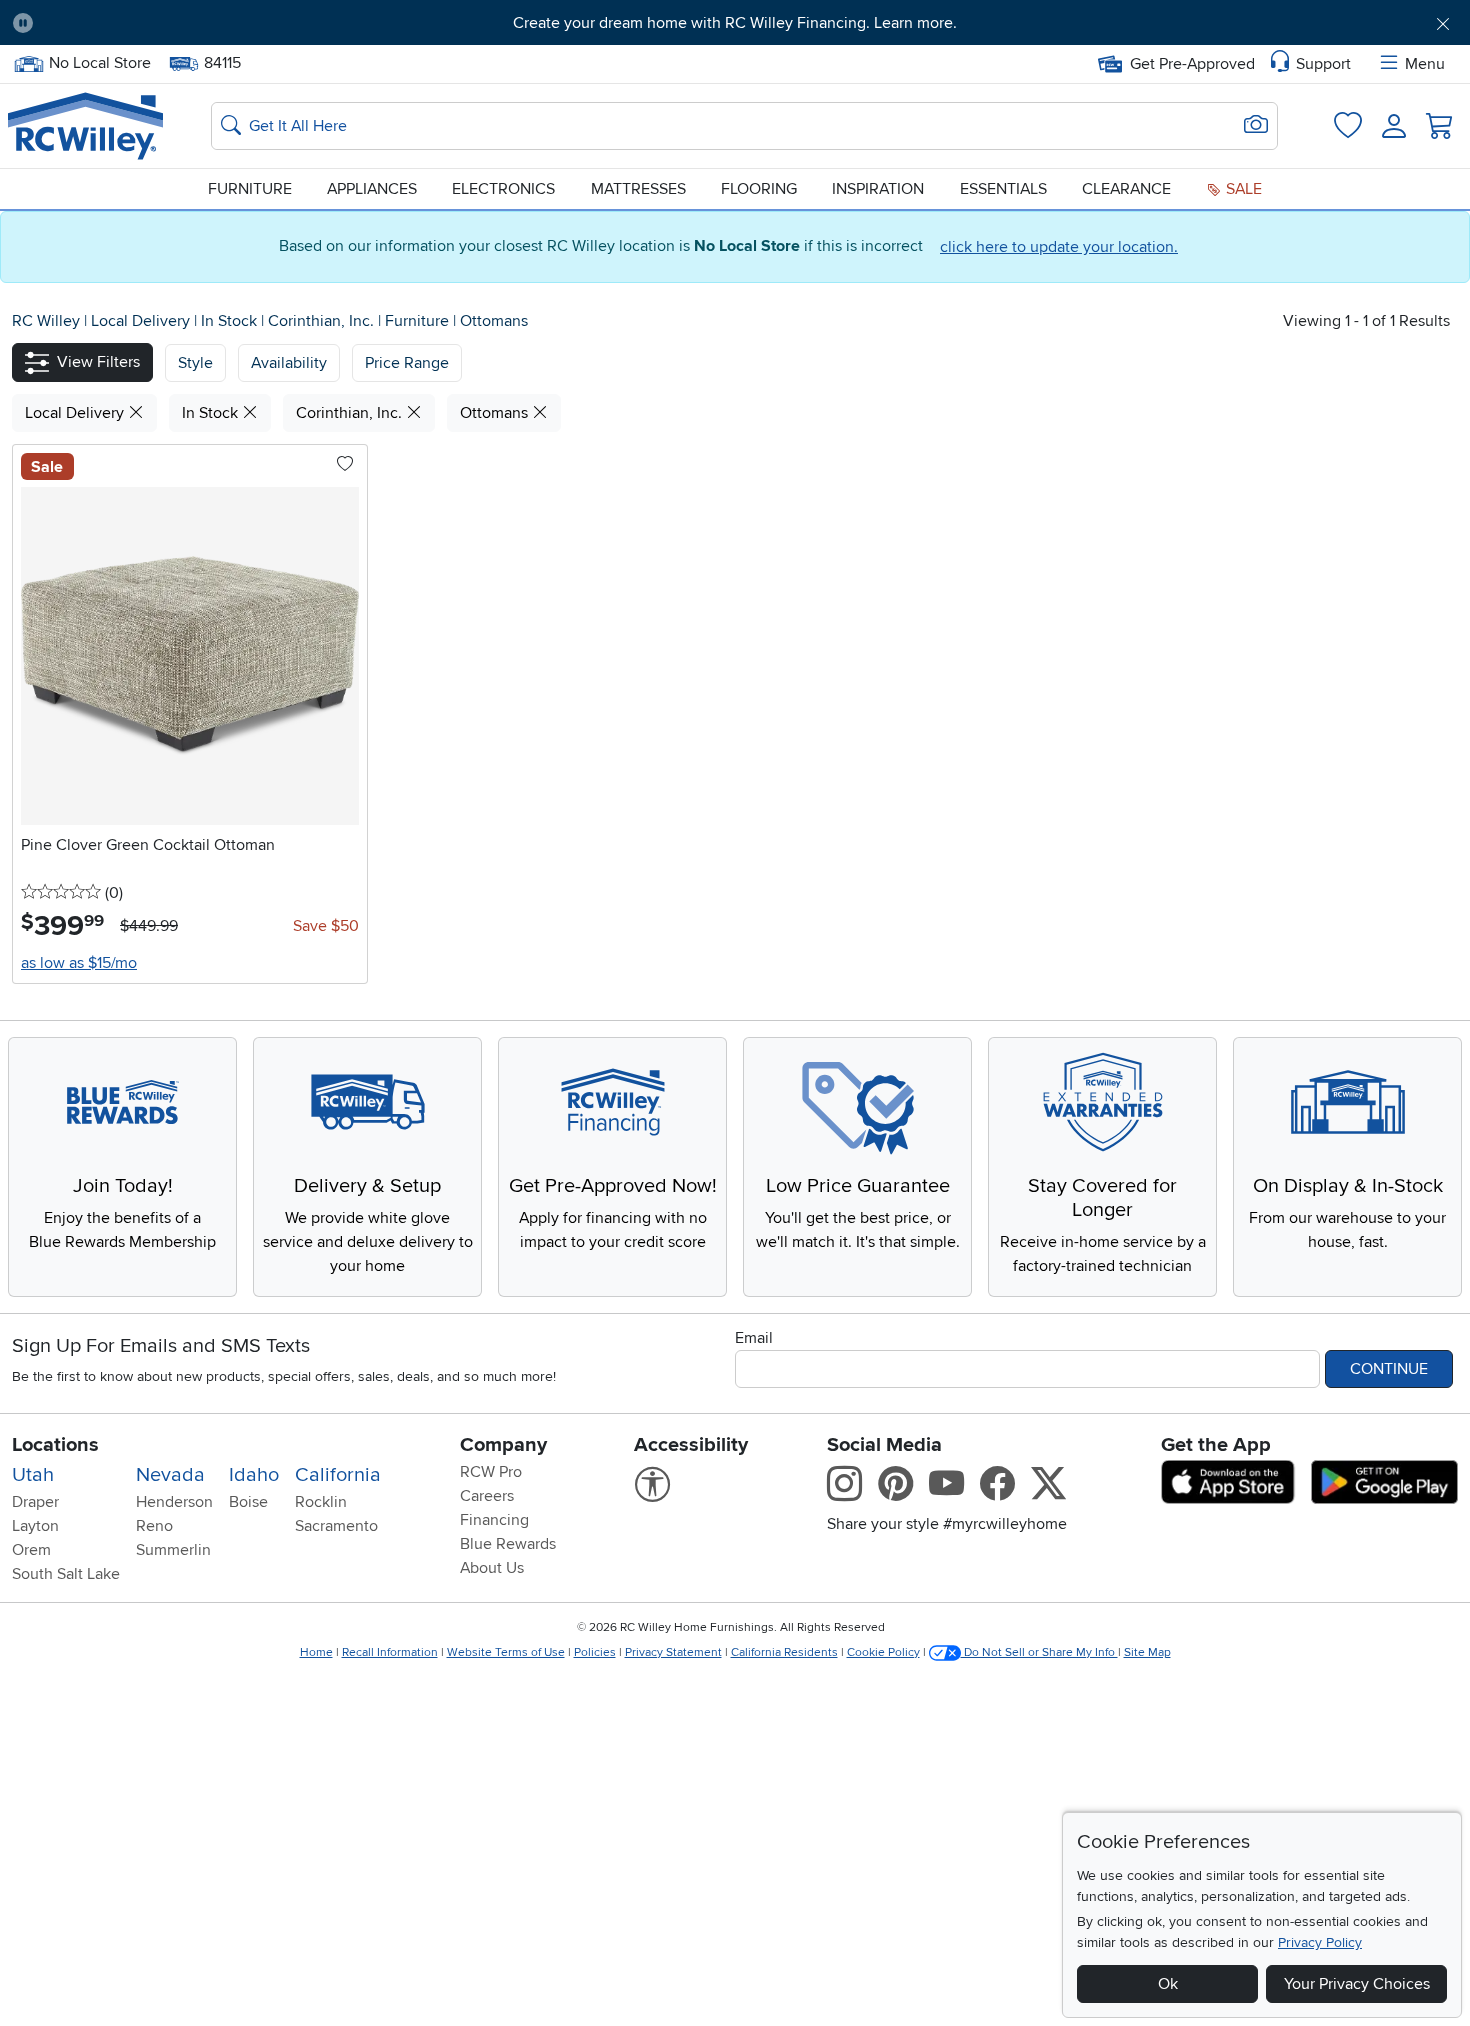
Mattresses (638, 189)
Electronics (503, 189)
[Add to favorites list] (345, 465)
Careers (487, 1496)
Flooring (759, 189)
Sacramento (336, 1526)
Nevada (170, 1475)
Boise (248, 1502)
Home (316, 1652)
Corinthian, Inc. (323, 321)
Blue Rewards (508, 1544)
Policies (595, 1652)
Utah (33, 1475)
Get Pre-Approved (1192, 64)
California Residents (784, 1652)
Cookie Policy (883, 1652)
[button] (161, 23)
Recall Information (390, 1652)
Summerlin (173, 1550)
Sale (1242, 189)
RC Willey (46, 321)
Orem (31, 1550)
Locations (55, 1445)
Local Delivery (142, 321)
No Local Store (99, 61)
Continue (1389, 1369)
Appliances (372, 189)
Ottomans (494, 321)
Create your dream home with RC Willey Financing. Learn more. (735, 23)
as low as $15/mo (79, 963)
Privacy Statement (673, 1652)
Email (754, 1338)
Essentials (1003, 189)
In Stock (231, 321)
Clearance (1126, 189)
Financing (494, 1520)
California (338, 1475)
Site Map (1147, 1652)
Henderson (174, 1502)
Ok (1168, 1984)
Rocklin (321, 1502)
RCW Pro (491, 1472)
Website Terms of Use (506, 1652)
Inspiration (878, 189)
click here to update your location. (1059, 247)
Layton (35, 1526)
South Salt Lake (66, 1574)
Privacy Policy (1320, 1942)
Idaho (254, 1475)
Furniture (250, 189)
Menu (1425, 64)
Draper (35, 1502)
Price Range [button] (407, 363)
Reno (154, 1526)
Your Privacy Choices (1357, 1984)
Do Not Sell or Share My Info (1039, 1652)
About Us (492, 1568)
